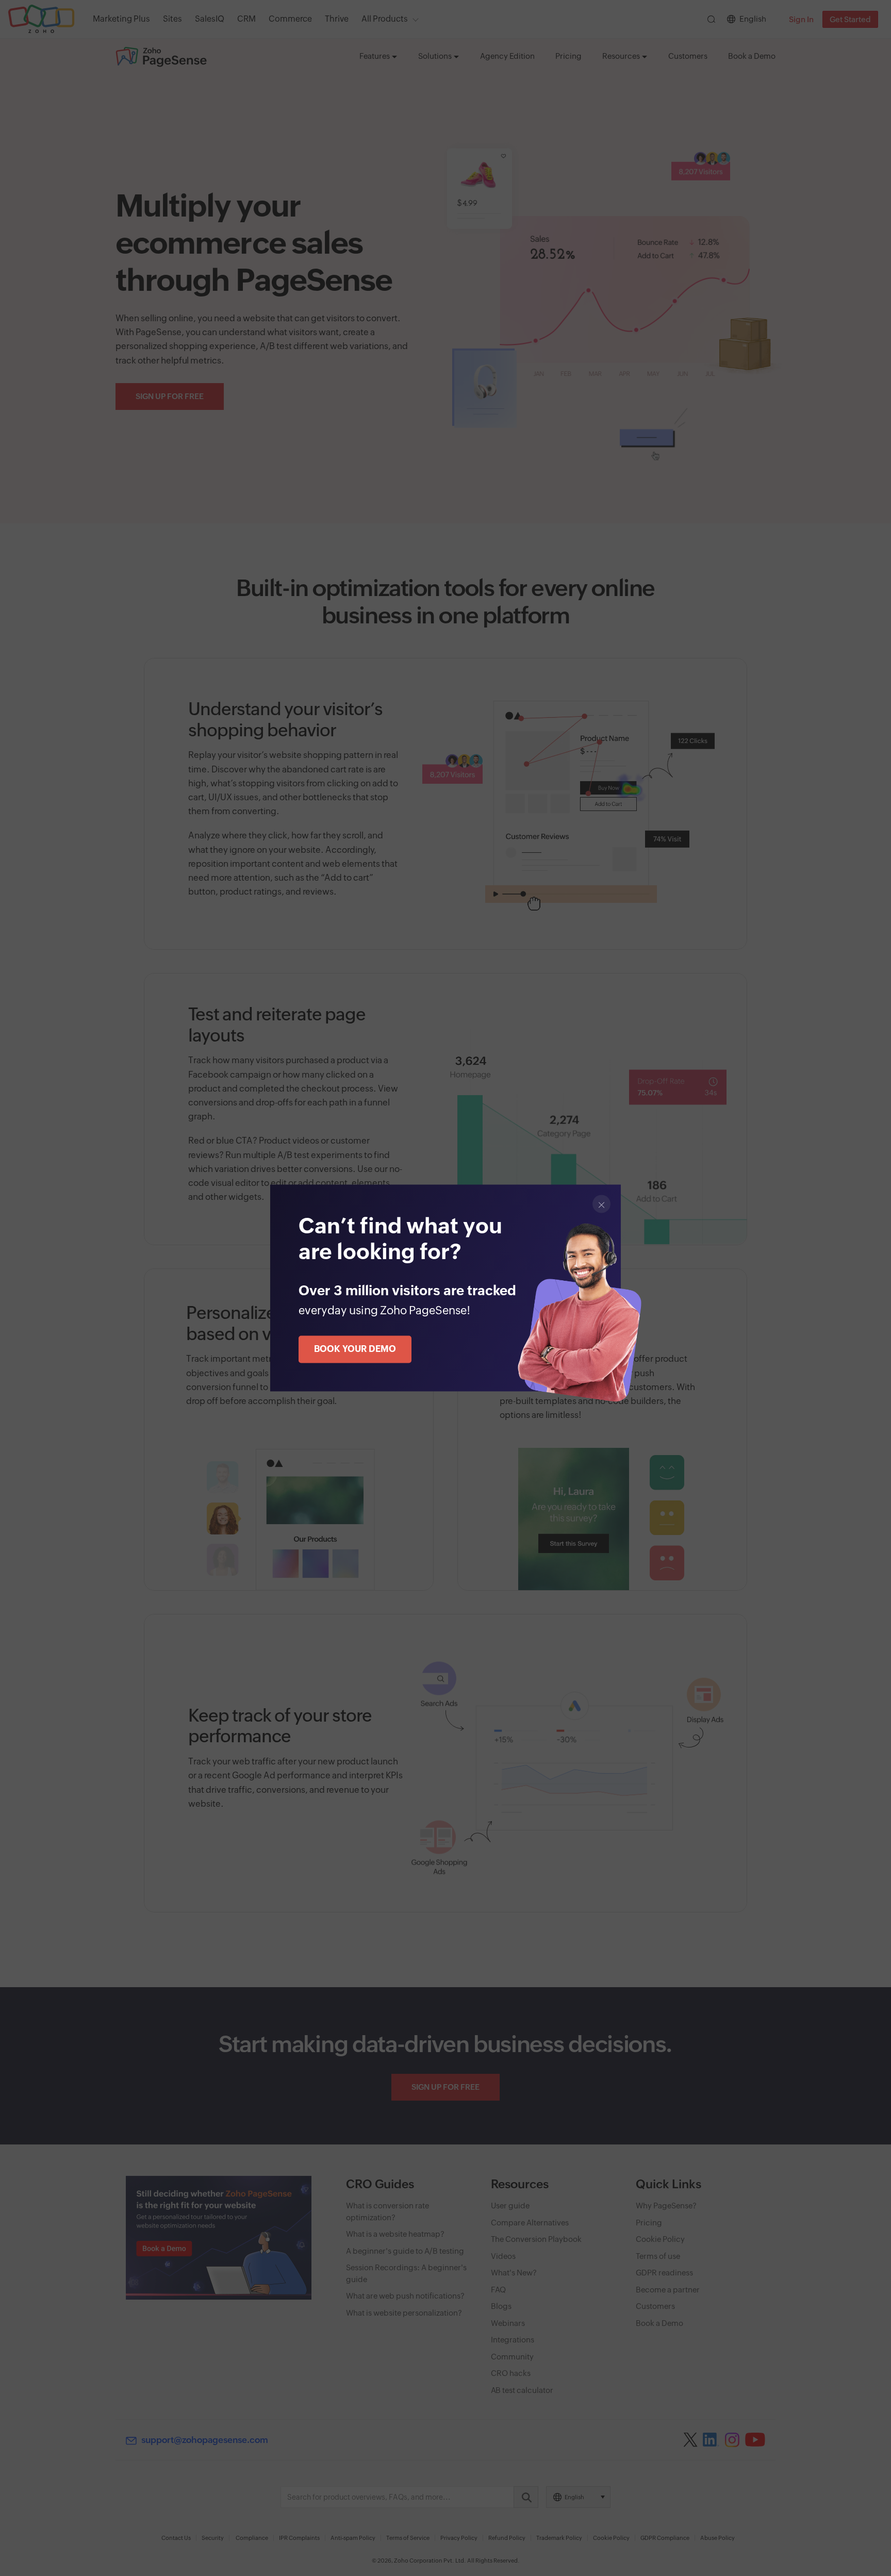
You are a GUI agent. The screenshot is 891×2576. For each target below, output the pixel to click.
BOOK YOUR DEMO (355, 1349)
